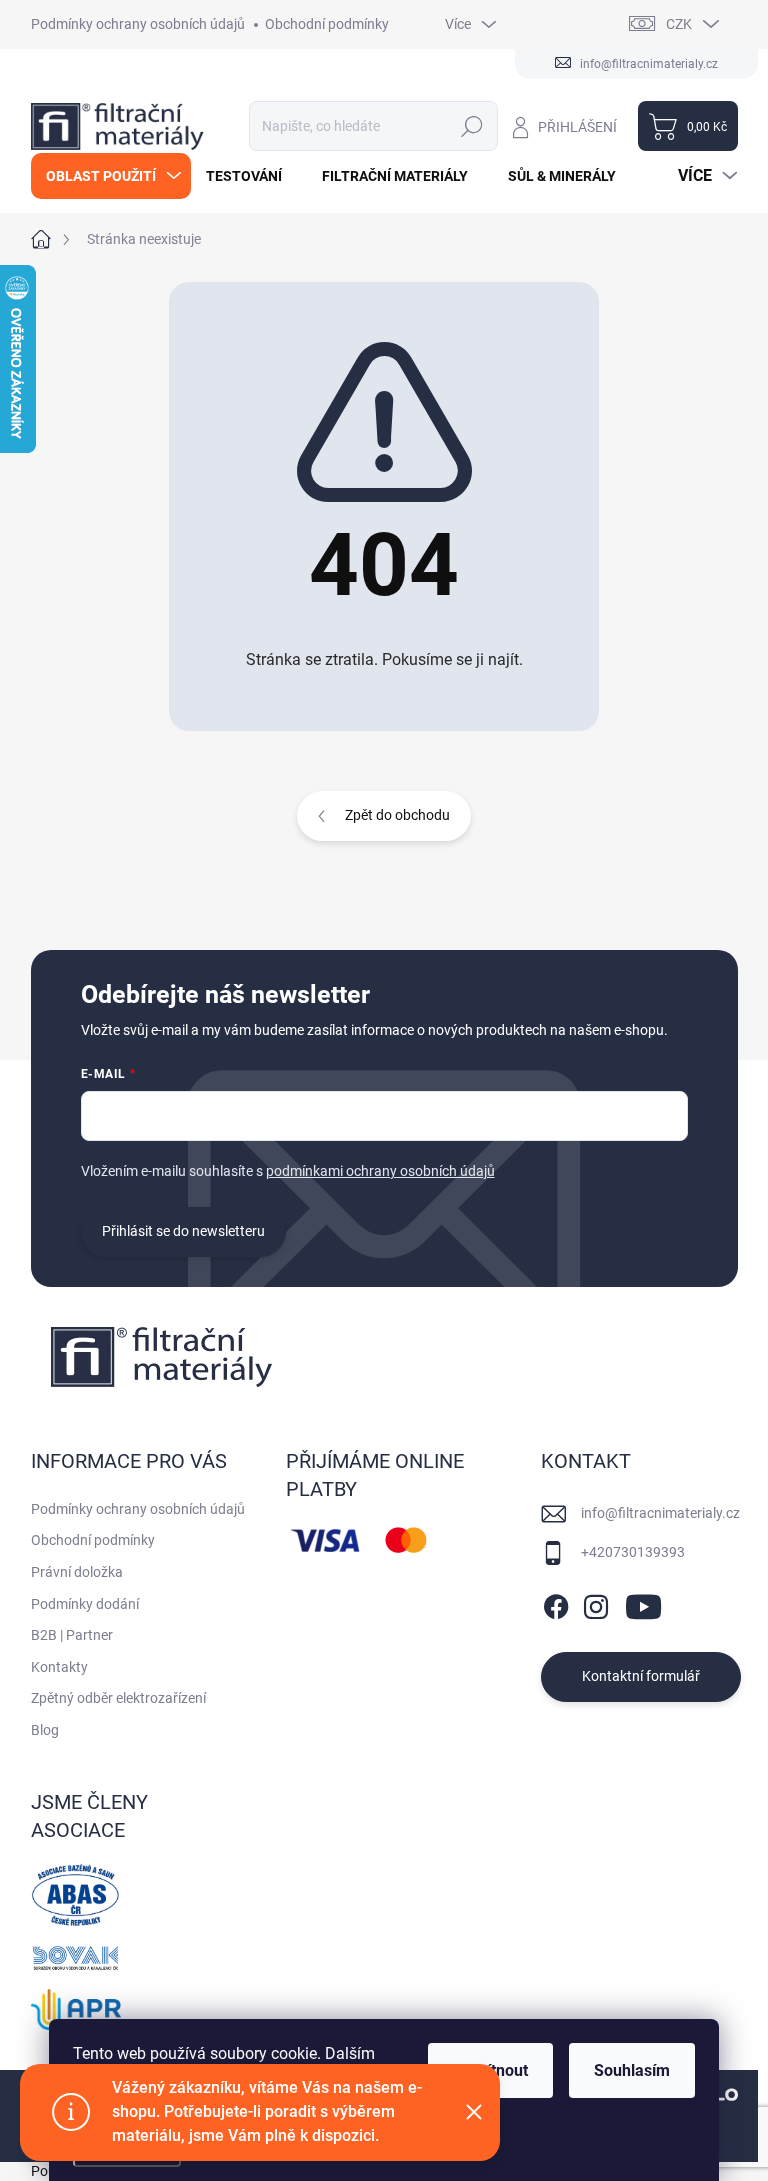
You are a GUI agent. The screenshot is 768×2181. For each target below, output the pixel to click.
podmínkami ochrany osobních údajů (380, 1171)
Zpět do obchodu (397, 815)
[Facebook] (556, 1603)
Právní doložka (77, 1572)
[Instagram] (596, 1603)
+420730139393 (633, 1552)
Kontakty (59, 1667)
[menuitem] (111, 176)
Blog (45, 1730)
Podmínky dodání (85, 1604)
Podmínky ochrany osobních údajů (138, 24)
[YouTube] (643, 1603)
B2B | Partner (72, 1635)
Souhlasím (632, 2070)
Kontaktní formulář (641, 1676)
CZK (679, 24)
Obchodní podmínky (327, 24)
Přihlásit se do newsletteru (183, 1231)
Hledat (471, 126)
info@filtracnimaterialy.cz (660, 1513)
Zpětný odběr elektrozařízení (118, 1698)
